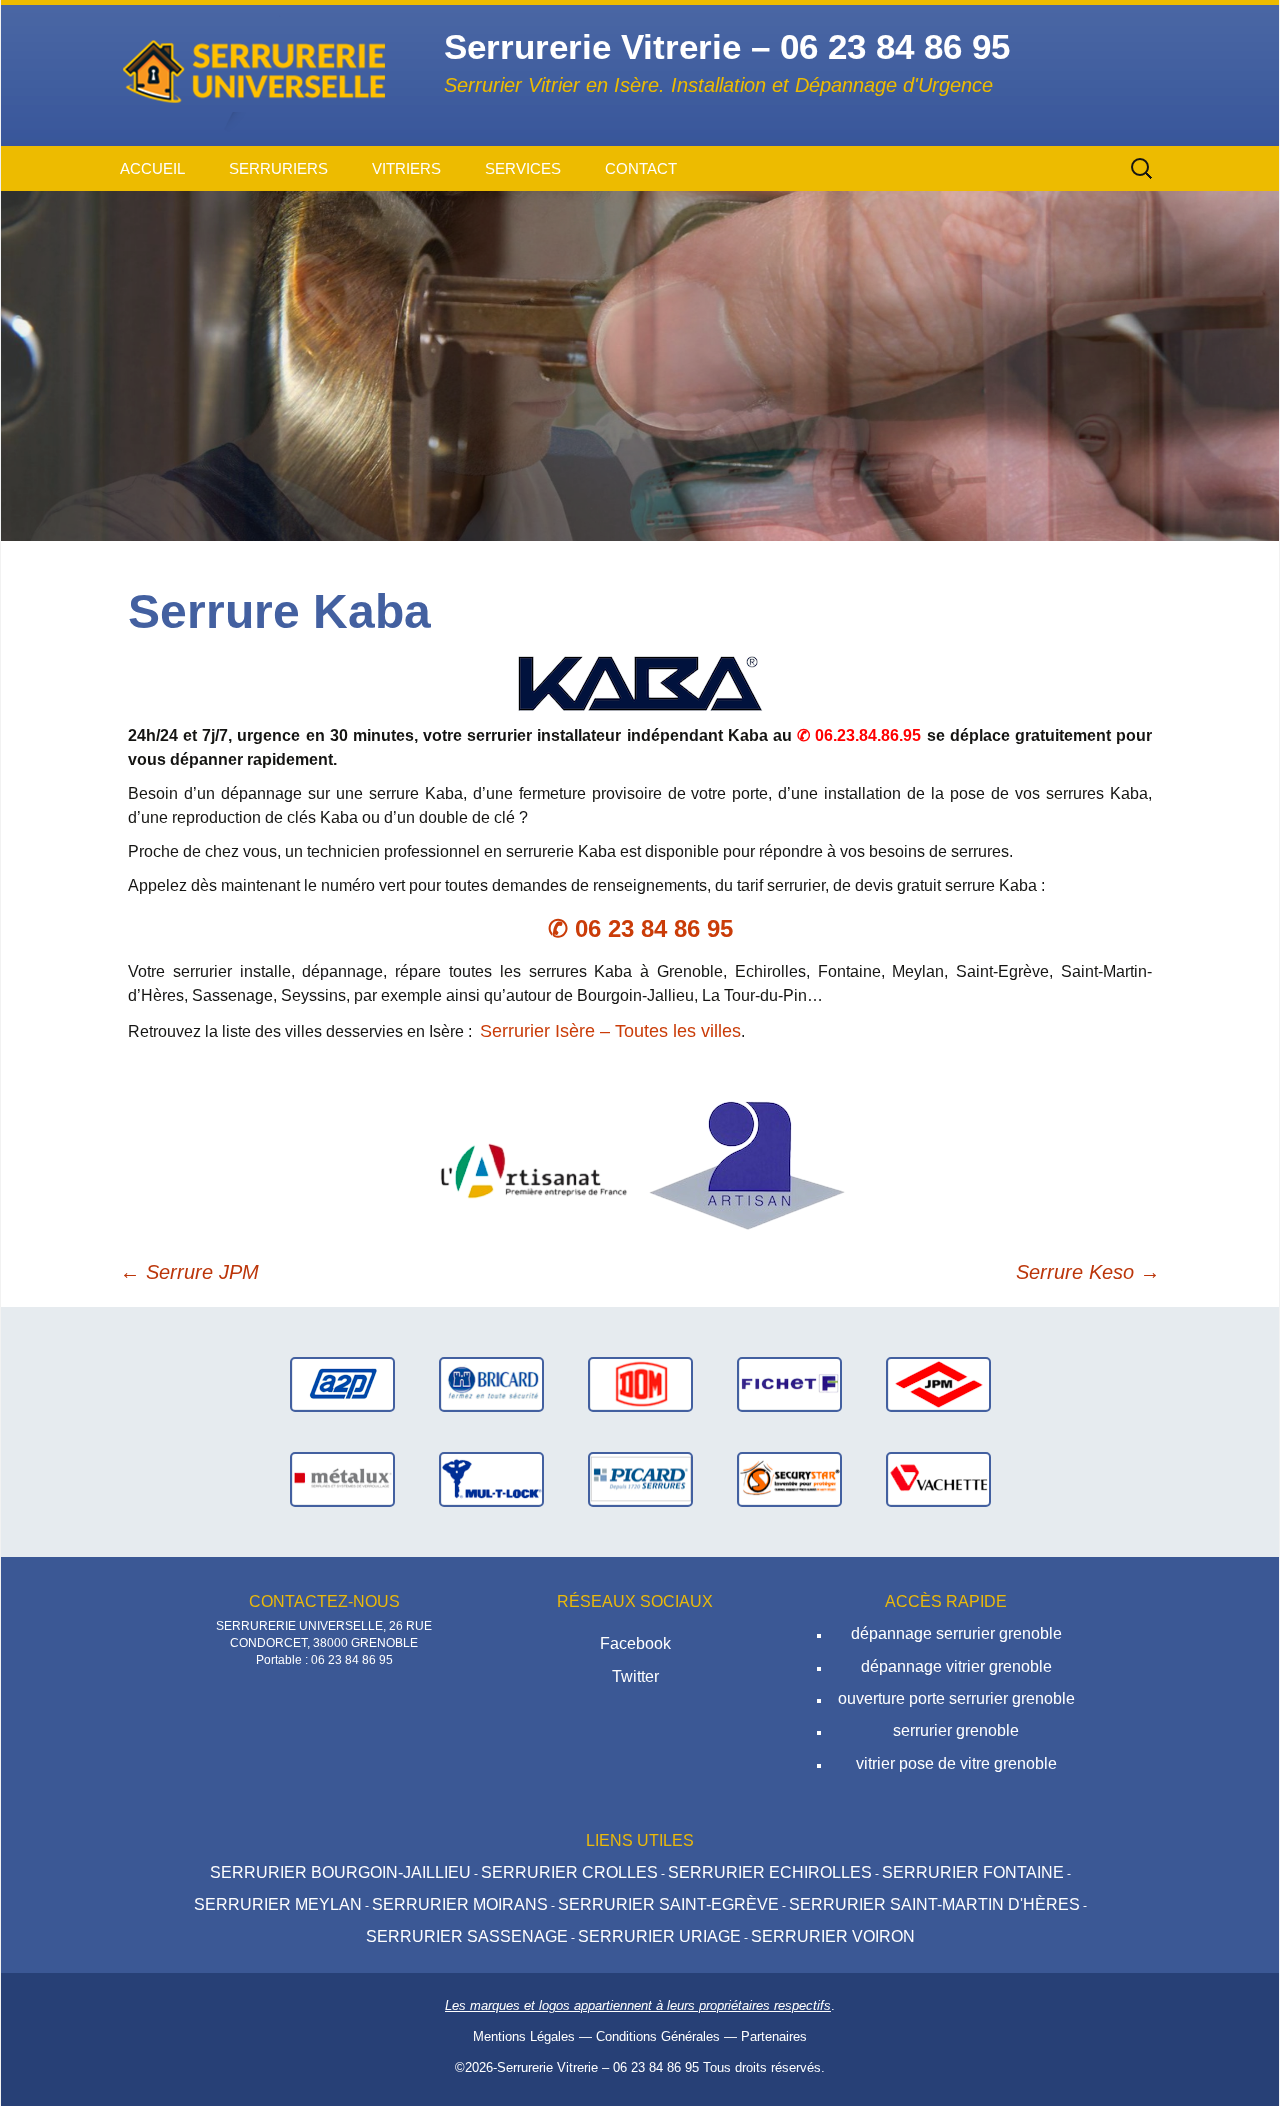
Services (523, 168)
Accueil (152, 168)
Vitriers (406, 168)
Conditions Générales (658, 2036)
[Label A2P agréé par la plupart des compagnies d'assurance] (342, 1383)
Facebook (635, 1643)
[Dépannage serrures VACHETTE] (938, 1478)
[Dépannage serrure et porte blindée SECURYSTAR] (789, 1478)
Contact (641, 168)
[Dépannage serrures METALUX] (342, 1478)
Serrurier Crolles (569, 1872)
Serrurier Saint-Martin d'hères (934, 1904)
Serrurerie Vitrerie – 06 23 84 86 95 (598, 2067)
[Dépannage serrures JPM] (938, 1383)
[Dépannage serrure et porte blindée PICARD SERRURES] (640, 1478)
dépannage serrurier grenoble (956, 1633)
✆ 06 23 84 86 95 (640, 928)
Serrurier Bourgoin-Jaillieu (340, 1872)
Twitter (635, 1676)
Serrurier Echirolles (770, 1872)
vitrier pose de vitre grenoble (956, 1763)
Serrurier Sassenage (467, 1936)
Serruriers (278, 168)
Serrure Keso (1088, 1272)
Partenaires (774, 2036)
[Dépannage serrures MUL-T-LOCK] (491, 1478)
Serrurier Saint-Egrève (668, 1904)
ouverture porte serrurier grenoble (956, 1698)
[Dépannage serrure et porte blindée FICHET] (789, 1383)
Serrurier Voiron (833, 1936)
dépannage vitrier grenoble (956, 1666)
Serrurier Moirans (460, 1904)
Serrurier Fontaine (973, 1872)
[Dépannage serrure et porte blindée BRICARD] (491, 1383)
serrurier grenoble (956, 1730)
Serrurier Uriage (659, 1936)
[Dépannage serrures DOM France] (640, 1383)
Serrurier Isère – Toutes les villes (610, 1031)
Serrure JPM (189, 1272)
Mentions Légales (524, 2036)
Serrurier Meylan (278, 1904)
